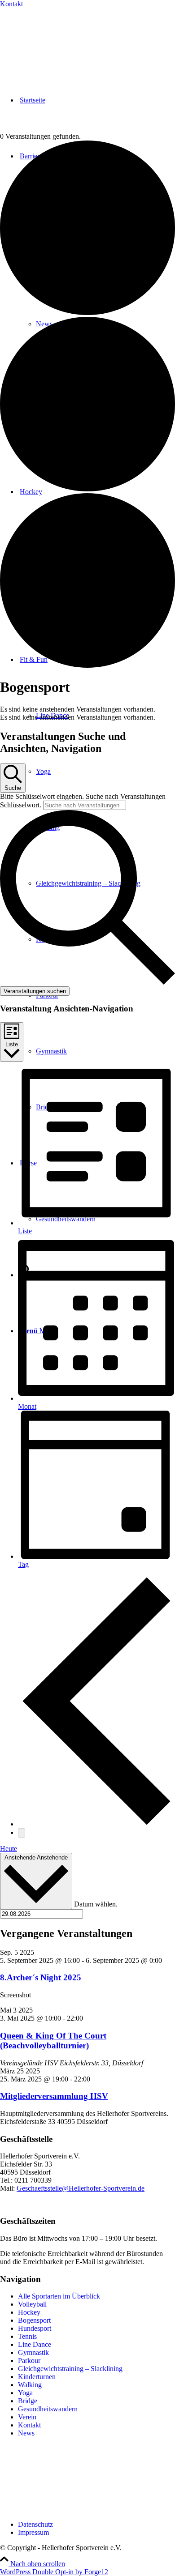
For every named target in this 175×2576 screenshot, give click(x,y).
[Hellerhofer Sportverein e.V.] (47, 37)
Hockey (29, 2312)
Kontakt (11, 4)
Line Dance (35, 2344)
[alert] (87, 709)
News (26, 2433)
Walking (30, 2385)
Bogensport (34, 2320)
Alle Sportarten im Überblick (59, 2296)
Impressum (33, 2532)
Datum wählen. (96, 1904)
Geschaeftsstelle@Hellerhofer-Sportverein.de (81, 2188)
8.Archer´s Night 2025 (41, 1977)
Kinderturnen (37, 2377)
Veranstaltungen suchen (35, 991)
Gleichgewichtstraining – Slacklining (70, 2369)
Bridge (28, 2401)
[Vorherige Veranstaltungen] (96, 1824)
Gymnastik (33, 2352)
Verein (27, 2417)
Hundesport (35, 2328)
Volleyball (32, 2304)
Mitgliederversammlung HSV (54, 2096)
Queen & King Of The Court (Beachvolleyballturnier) (53, 2041)
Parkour (29, 2361)
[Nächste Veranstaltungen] (22, 1833)
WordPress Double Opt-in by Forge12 (54, 2572)
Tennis (27, 2336)
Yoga (25, 2393)
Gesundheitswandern (48, 2409)
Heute (9, 1849)
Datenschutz (35, 2524)
